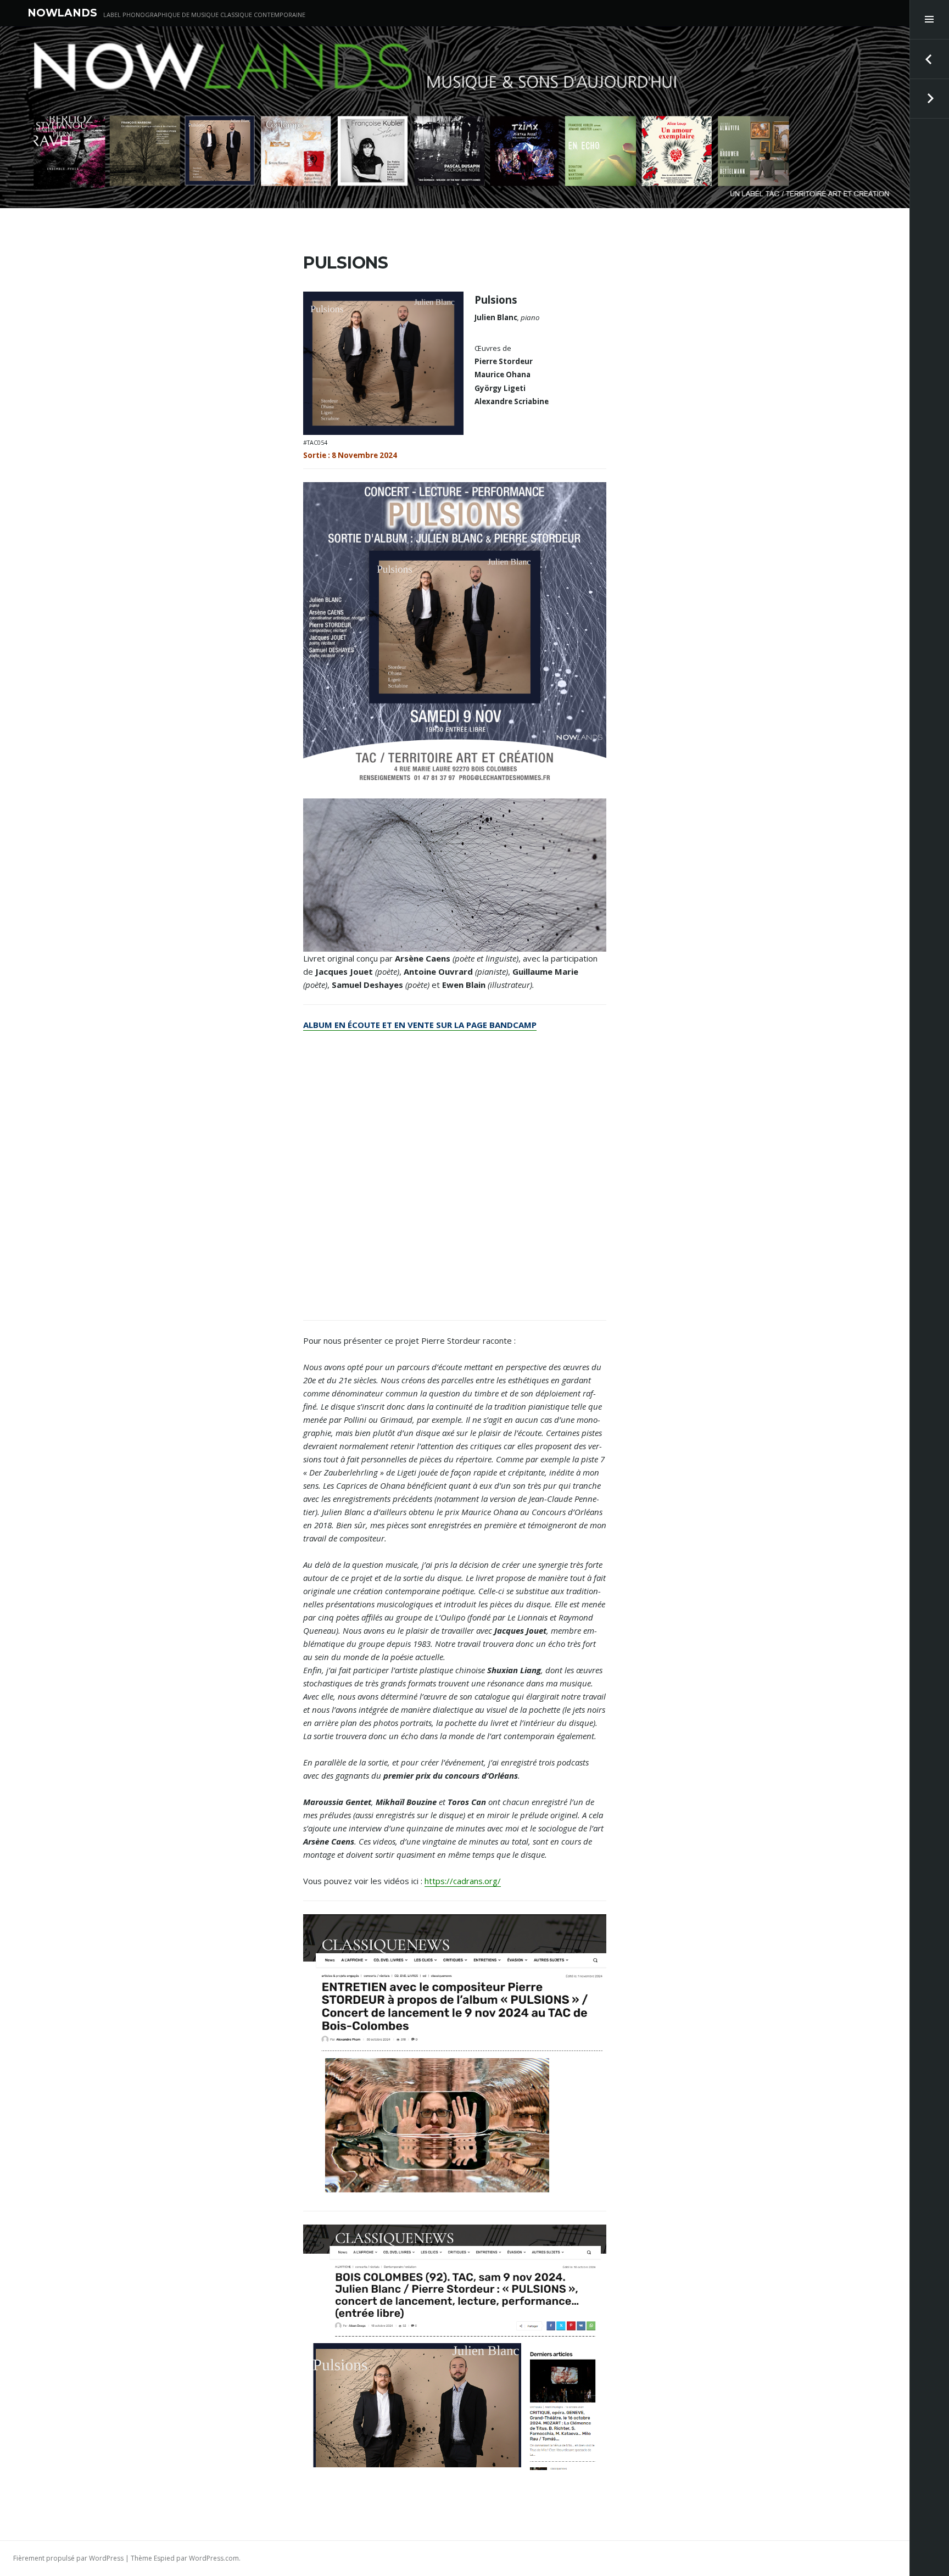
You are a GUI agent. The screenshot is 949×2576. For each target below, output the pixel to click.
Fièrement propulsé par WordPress (68, 2558)
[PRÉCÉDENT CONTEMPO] (929, 59)
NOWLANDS (62, 13)
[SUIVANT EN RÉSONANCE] (929, 99)
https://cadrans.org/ (463, 1881)
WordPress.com (214, 2558)
